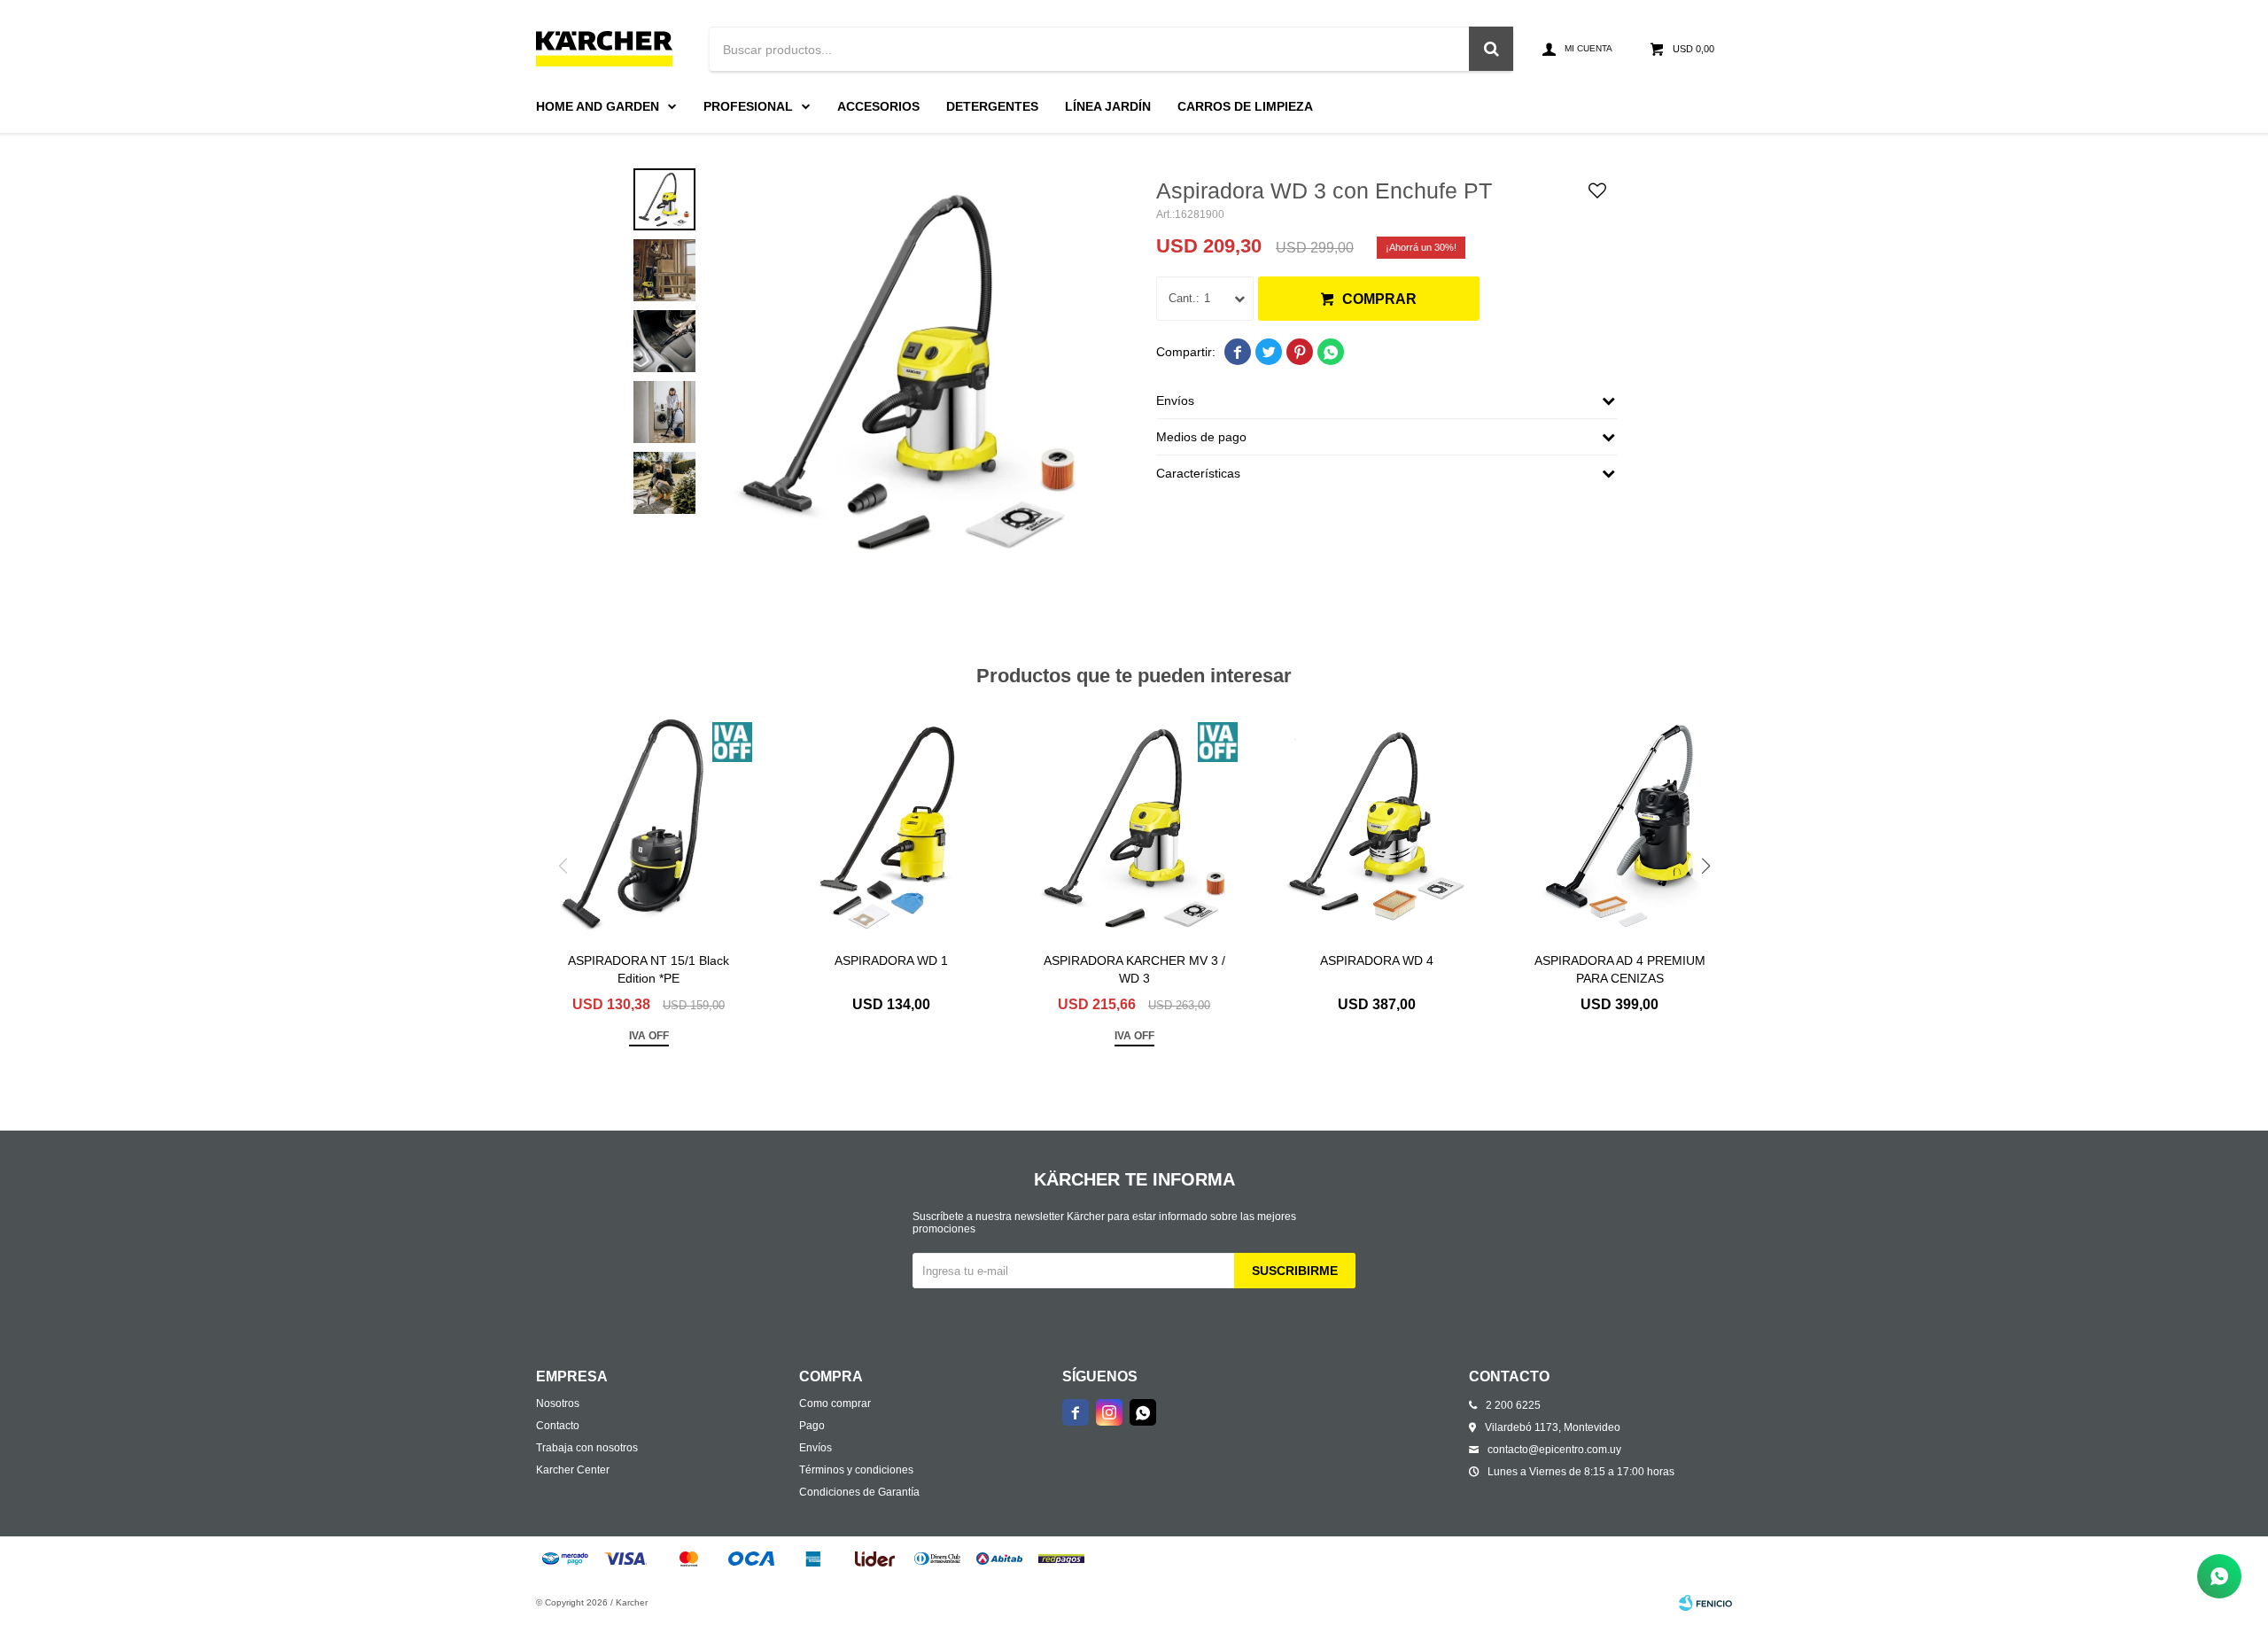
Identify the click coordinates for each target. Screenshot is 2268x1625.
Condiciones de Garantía (859, 1492)
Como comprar (835, 1403)
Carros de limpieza (1245, 106)
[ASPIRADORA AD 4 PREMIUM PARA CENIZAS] (1619, 826)
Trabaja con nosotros (587, 1448)
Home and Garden (598, 106)
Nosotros (558, 1403)
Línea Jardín (1108, 106)
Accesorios (878, 106)
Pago (812, 1426)
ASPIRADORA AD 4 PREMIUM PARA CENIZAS (1620, 969)
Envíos (816, 1448)
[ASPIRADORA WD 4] (1377, 826)
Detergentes (992, 106)
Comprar (1379, 299)
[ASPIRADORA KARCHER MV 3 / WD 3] (1134, 826)
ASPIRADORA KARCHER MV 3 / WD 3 (1134, 969)
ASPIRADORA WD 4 (1377, 960)
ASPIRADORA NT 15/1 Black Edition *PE (649, 969)
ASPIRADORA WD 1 (891, 960)
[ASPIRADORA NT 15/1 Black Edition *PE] (649, 826)
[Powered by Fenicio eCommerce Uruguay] (1705, 1603)
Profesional (748, 106)
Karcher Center (573, 1470)
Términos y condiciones (856, 1470)
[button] (1705, 866)
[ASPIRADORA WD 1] (891, 826)
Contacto (558, 1426)
